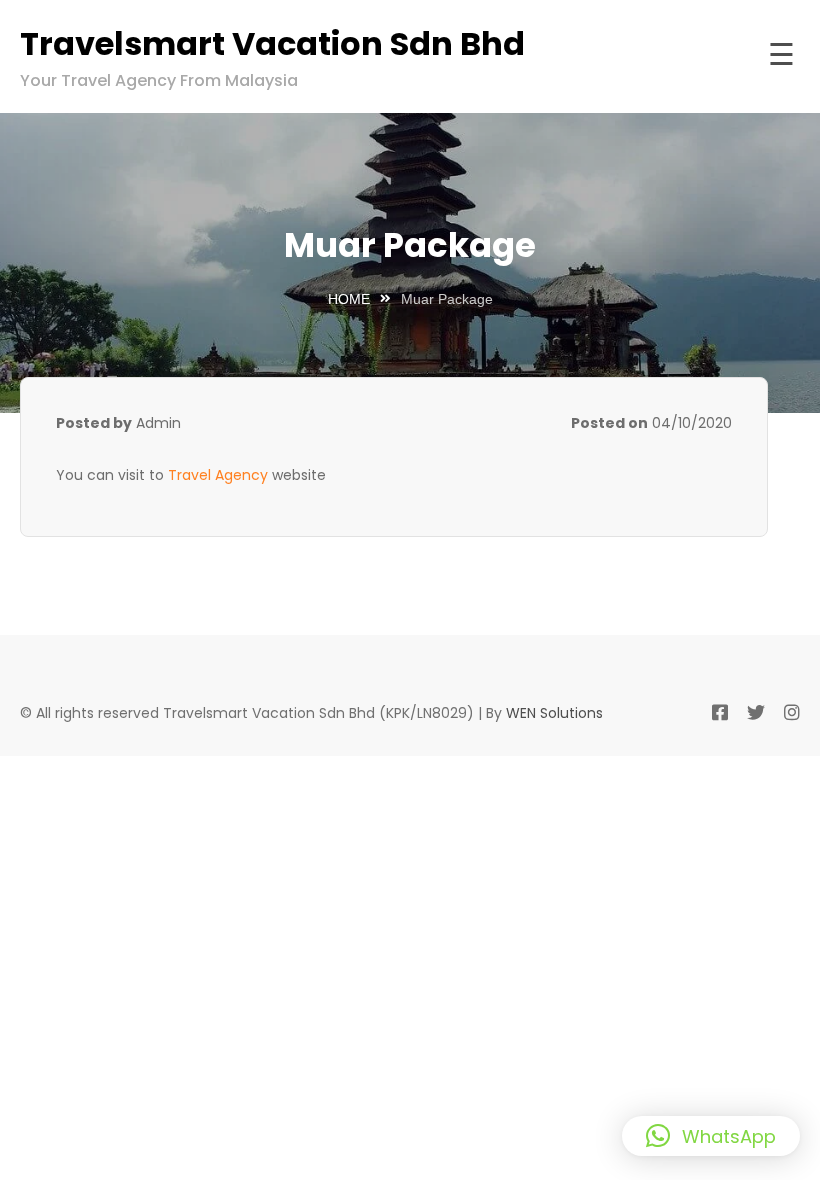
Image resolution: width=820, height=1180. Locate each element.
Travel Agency (218, 475)
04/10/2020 (692, 423)
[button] (711, 1136)
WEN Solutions (554, 713)
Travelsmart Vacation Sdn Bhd (272, 43)
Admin (158, 423)
